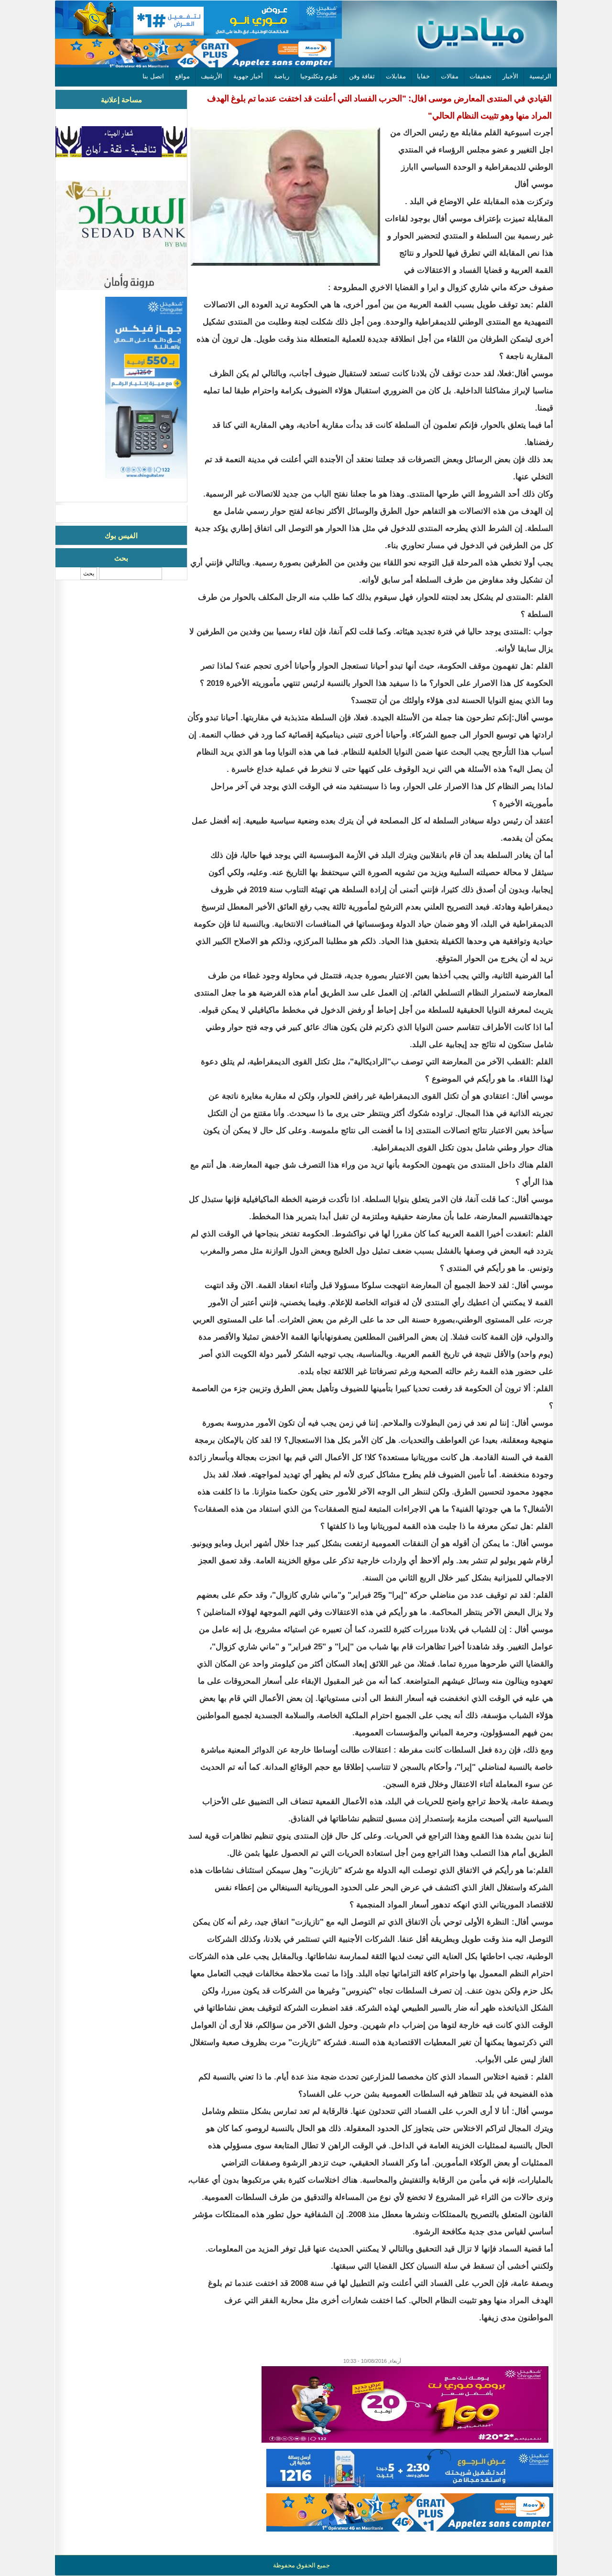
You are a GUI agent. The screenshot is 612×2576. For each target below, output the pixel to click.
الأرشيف (212, 76)
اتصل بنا (153, 76)
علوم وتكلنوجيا (319, 76)
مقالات (450, 76)
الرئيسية (540, 76)
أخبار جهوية (248, 76)
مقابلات (396, 76)
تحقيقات (481, 76)
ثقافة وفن (362, 76)
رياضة (282, 76)
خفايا (423, 76)
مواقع (182, 76)
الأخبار (510, 76)
